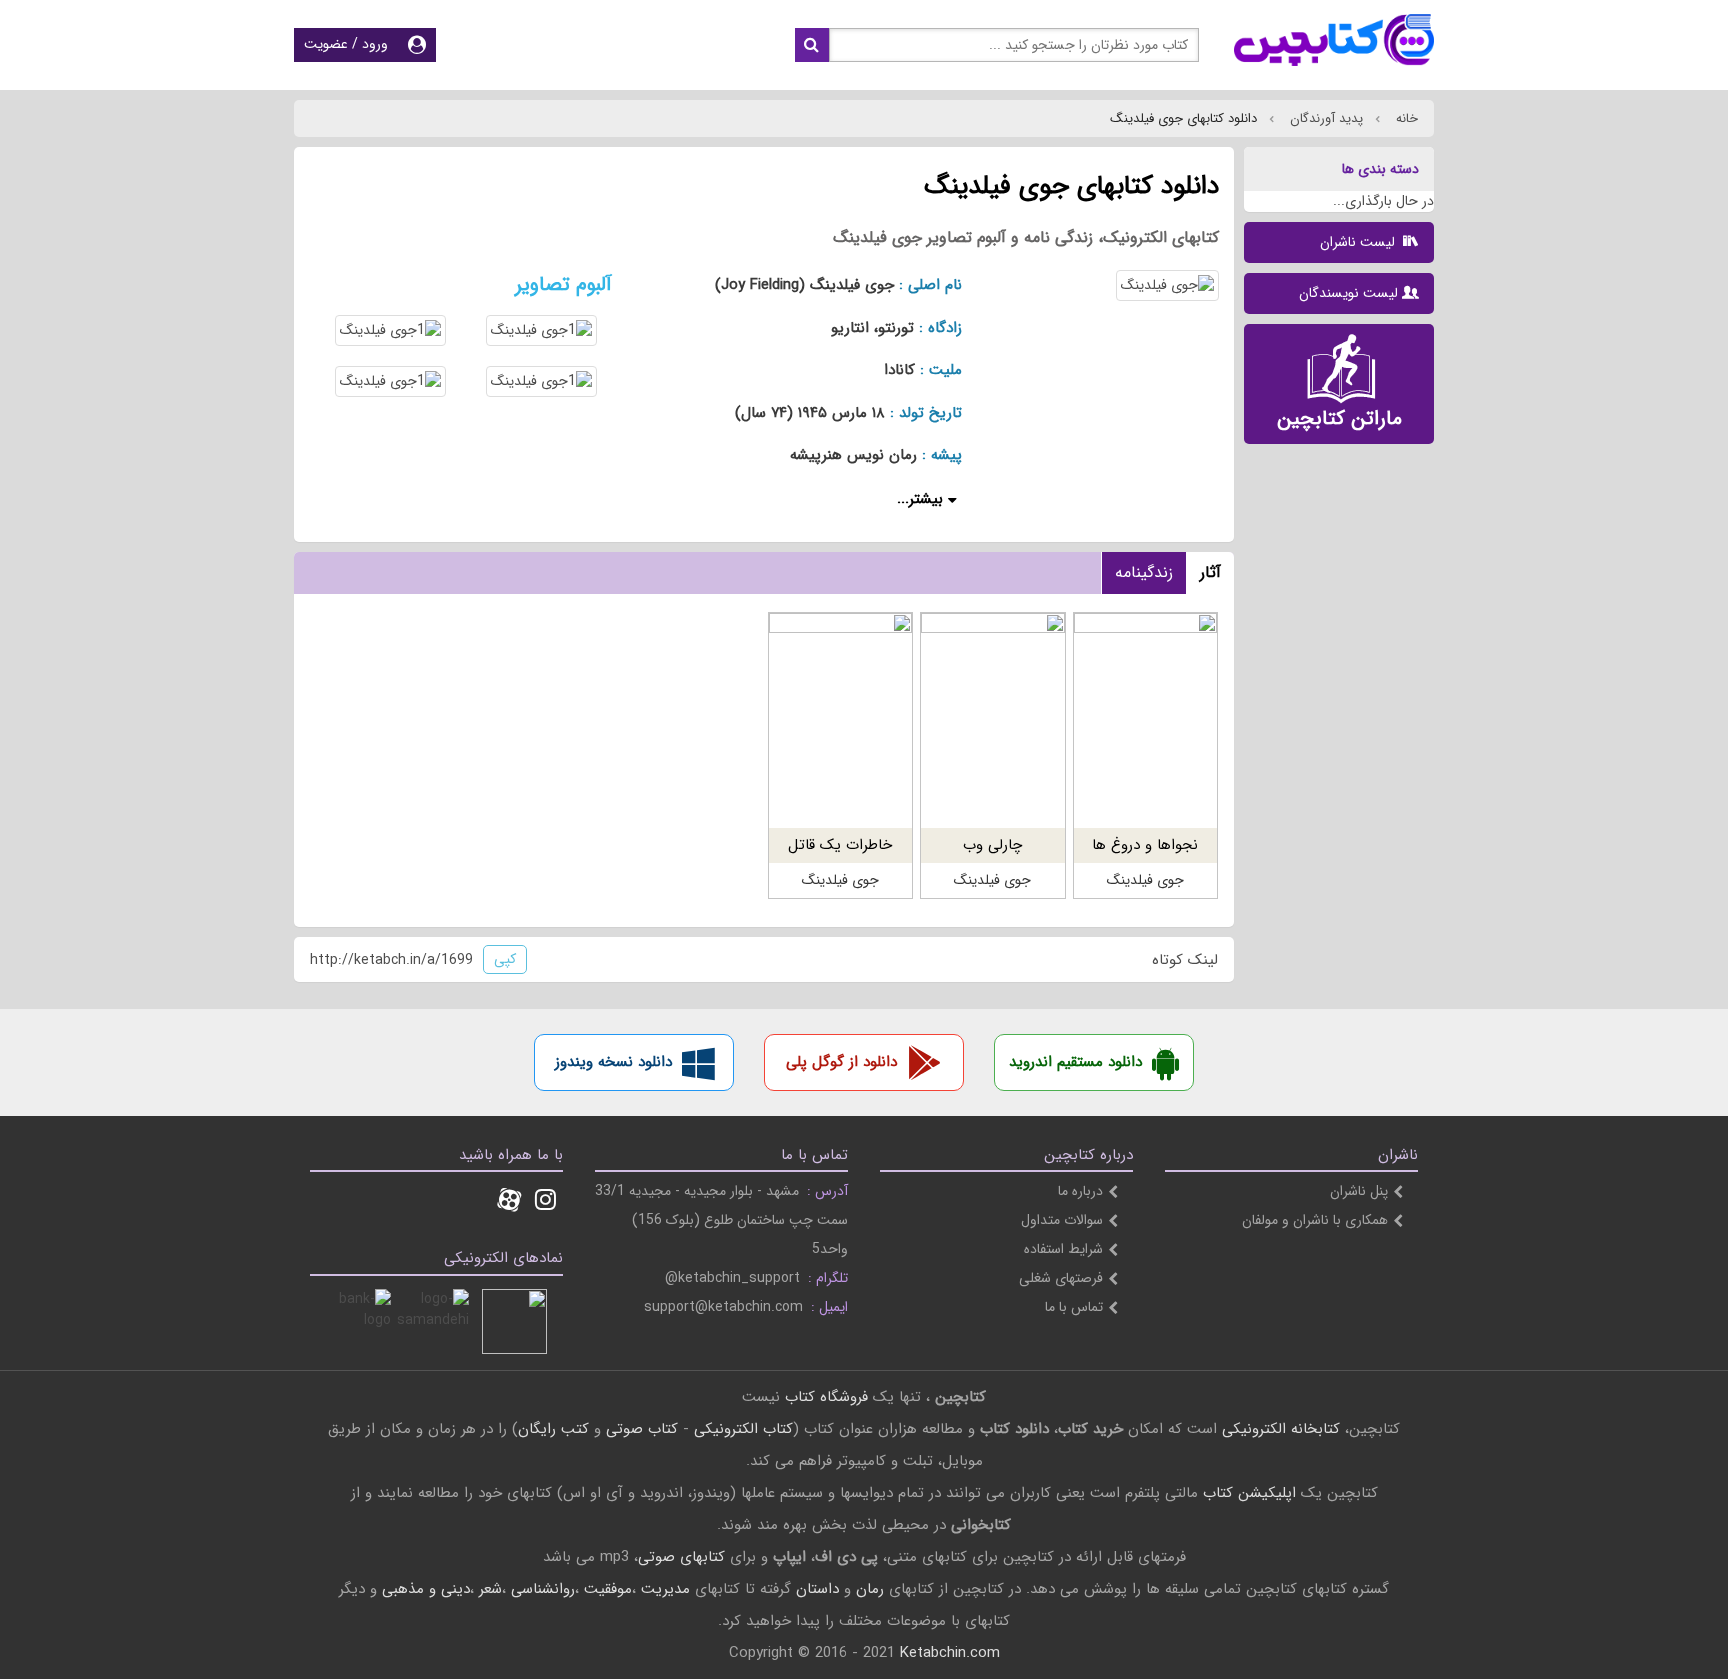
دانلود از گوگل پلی (841, 1062)
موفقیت (608, 1589)
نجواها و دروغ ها (1145, 845)
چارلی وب (992, 845)
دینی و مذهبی (426, 1589)
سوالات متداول (1062, 1220)
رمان (870, 1589)
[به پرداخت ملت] (358, 1321)
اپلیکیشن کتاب (1249, 1493)
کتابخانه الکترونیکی (1278, 1429)
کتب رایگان (553, 1429)
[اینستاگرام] (545, 1202)
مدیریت (665, 1589)
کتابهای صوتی (681, 1557)
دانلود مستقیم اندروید (1075, 1062)
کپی (505, 959)
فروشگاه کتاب (826, 1397)
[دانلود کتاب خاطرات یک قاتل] (840, 720)
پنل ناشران (1359, 1191)
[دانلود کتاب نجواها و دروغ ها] (1145, 720)
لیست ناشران (1359, 242)
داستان (817, 1589)
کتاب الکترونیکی (743, 1429)
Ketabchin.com (950, 1653)
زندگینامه (1144, 572)
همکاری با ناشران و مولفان (1315, 1220)
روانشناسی (543, 1589)
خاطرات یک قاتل (840, 845)
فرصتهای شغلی (1061, 1278)
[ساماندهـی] (436, 1321)
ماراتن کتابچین (1339, 418)
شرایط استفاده (1063, 1249)
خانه (1405, 118)
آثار (1210, 572)
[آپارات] (509, 1202)
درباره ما (1080, 1191)
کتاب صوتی (642, 1429)
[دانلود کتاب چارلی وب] (992, 720)
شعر (490, 1589)
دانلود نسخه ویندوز (613, 1062)
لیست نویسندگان (1348, 293)
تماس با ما (1074, 1307)
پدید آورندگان (1324, 118)
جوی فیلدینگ (1145, 880)
